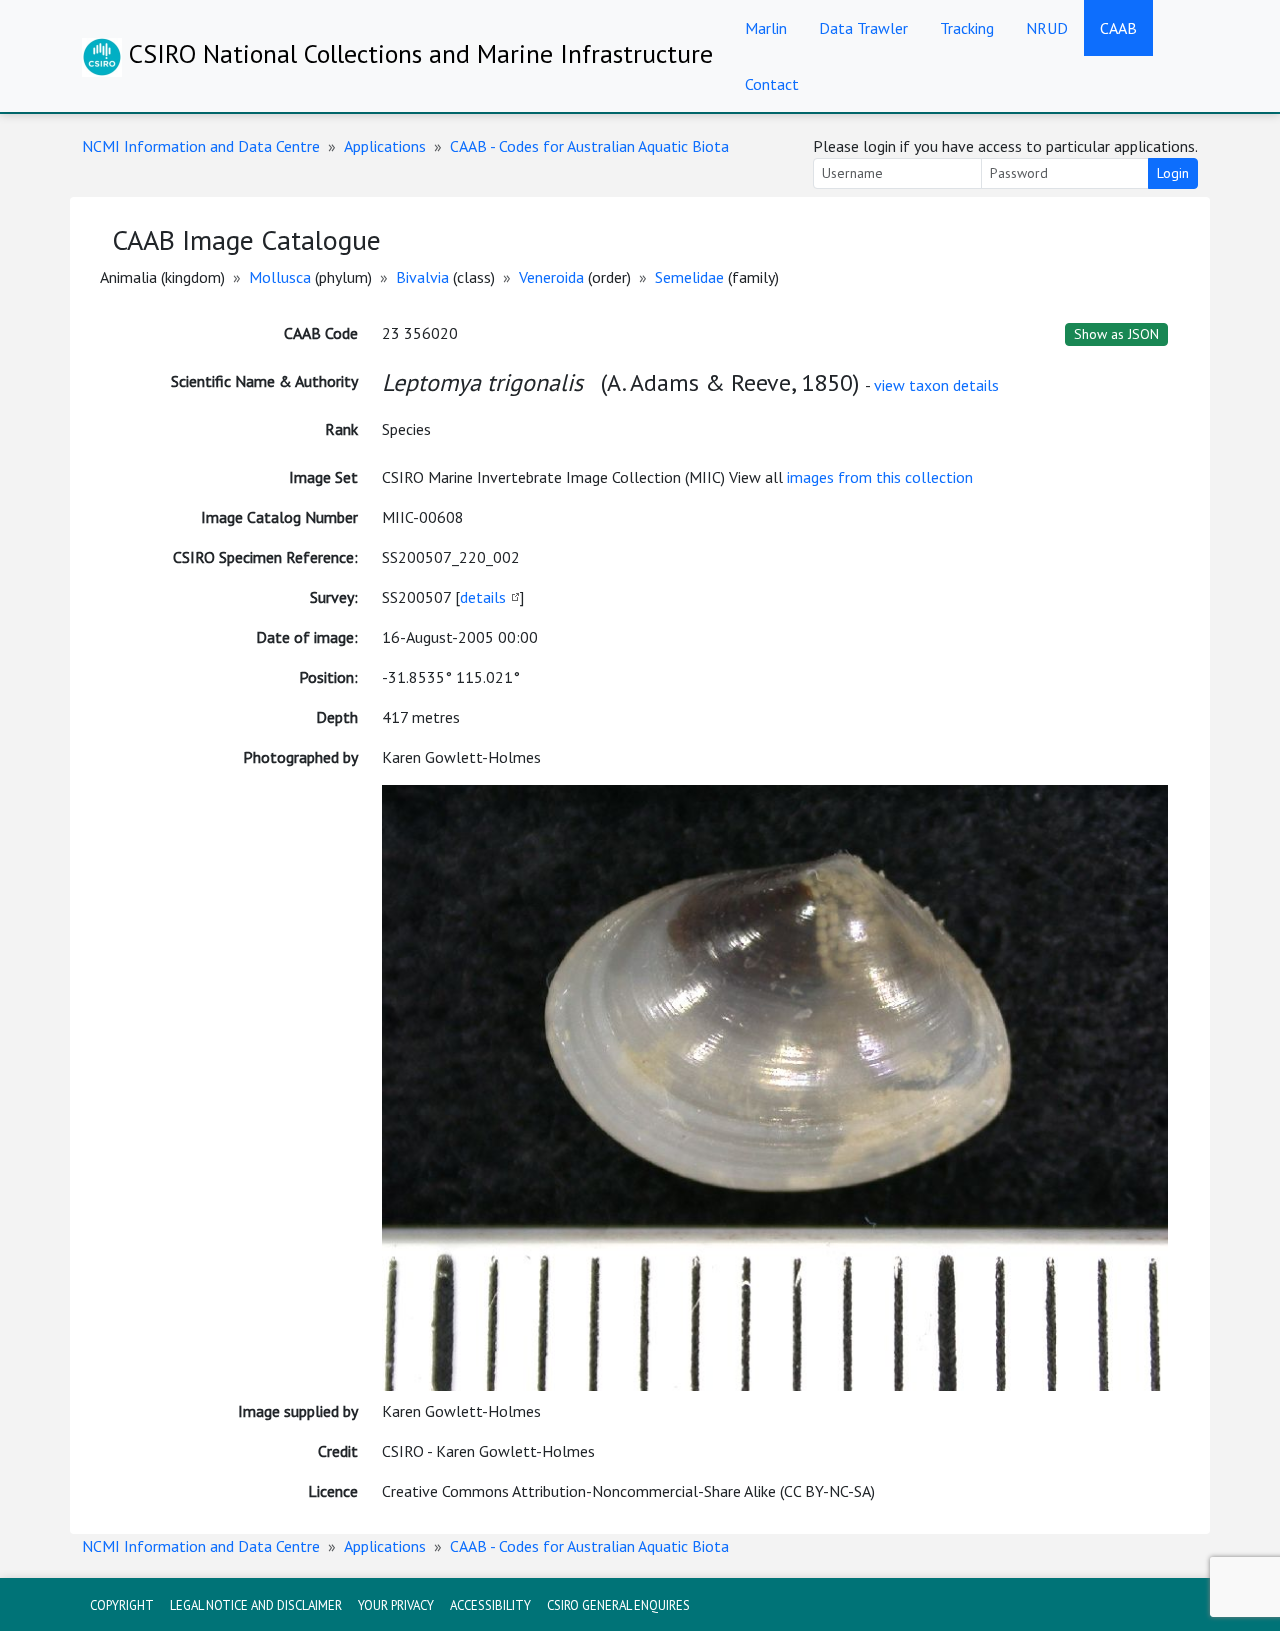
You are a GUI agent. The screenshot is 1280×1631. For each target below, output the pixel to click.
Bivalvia (422, 277)
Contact (772, 84)
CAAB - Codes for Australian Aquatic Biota (589, 146)
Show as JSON (1116, 334)
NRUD (1047, 28)
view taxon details (936, 385)
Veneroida (551, 277)
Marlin (766, 28)
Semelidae (689, 277)
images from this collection (880, 477)
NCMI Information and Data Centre (201, 146)
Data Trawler (863, 28)
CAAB (1118, 28)
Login (1173, 173)
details (483, 597)
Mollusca (280, 277)
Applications (385, 146)
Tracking (967, 28)
